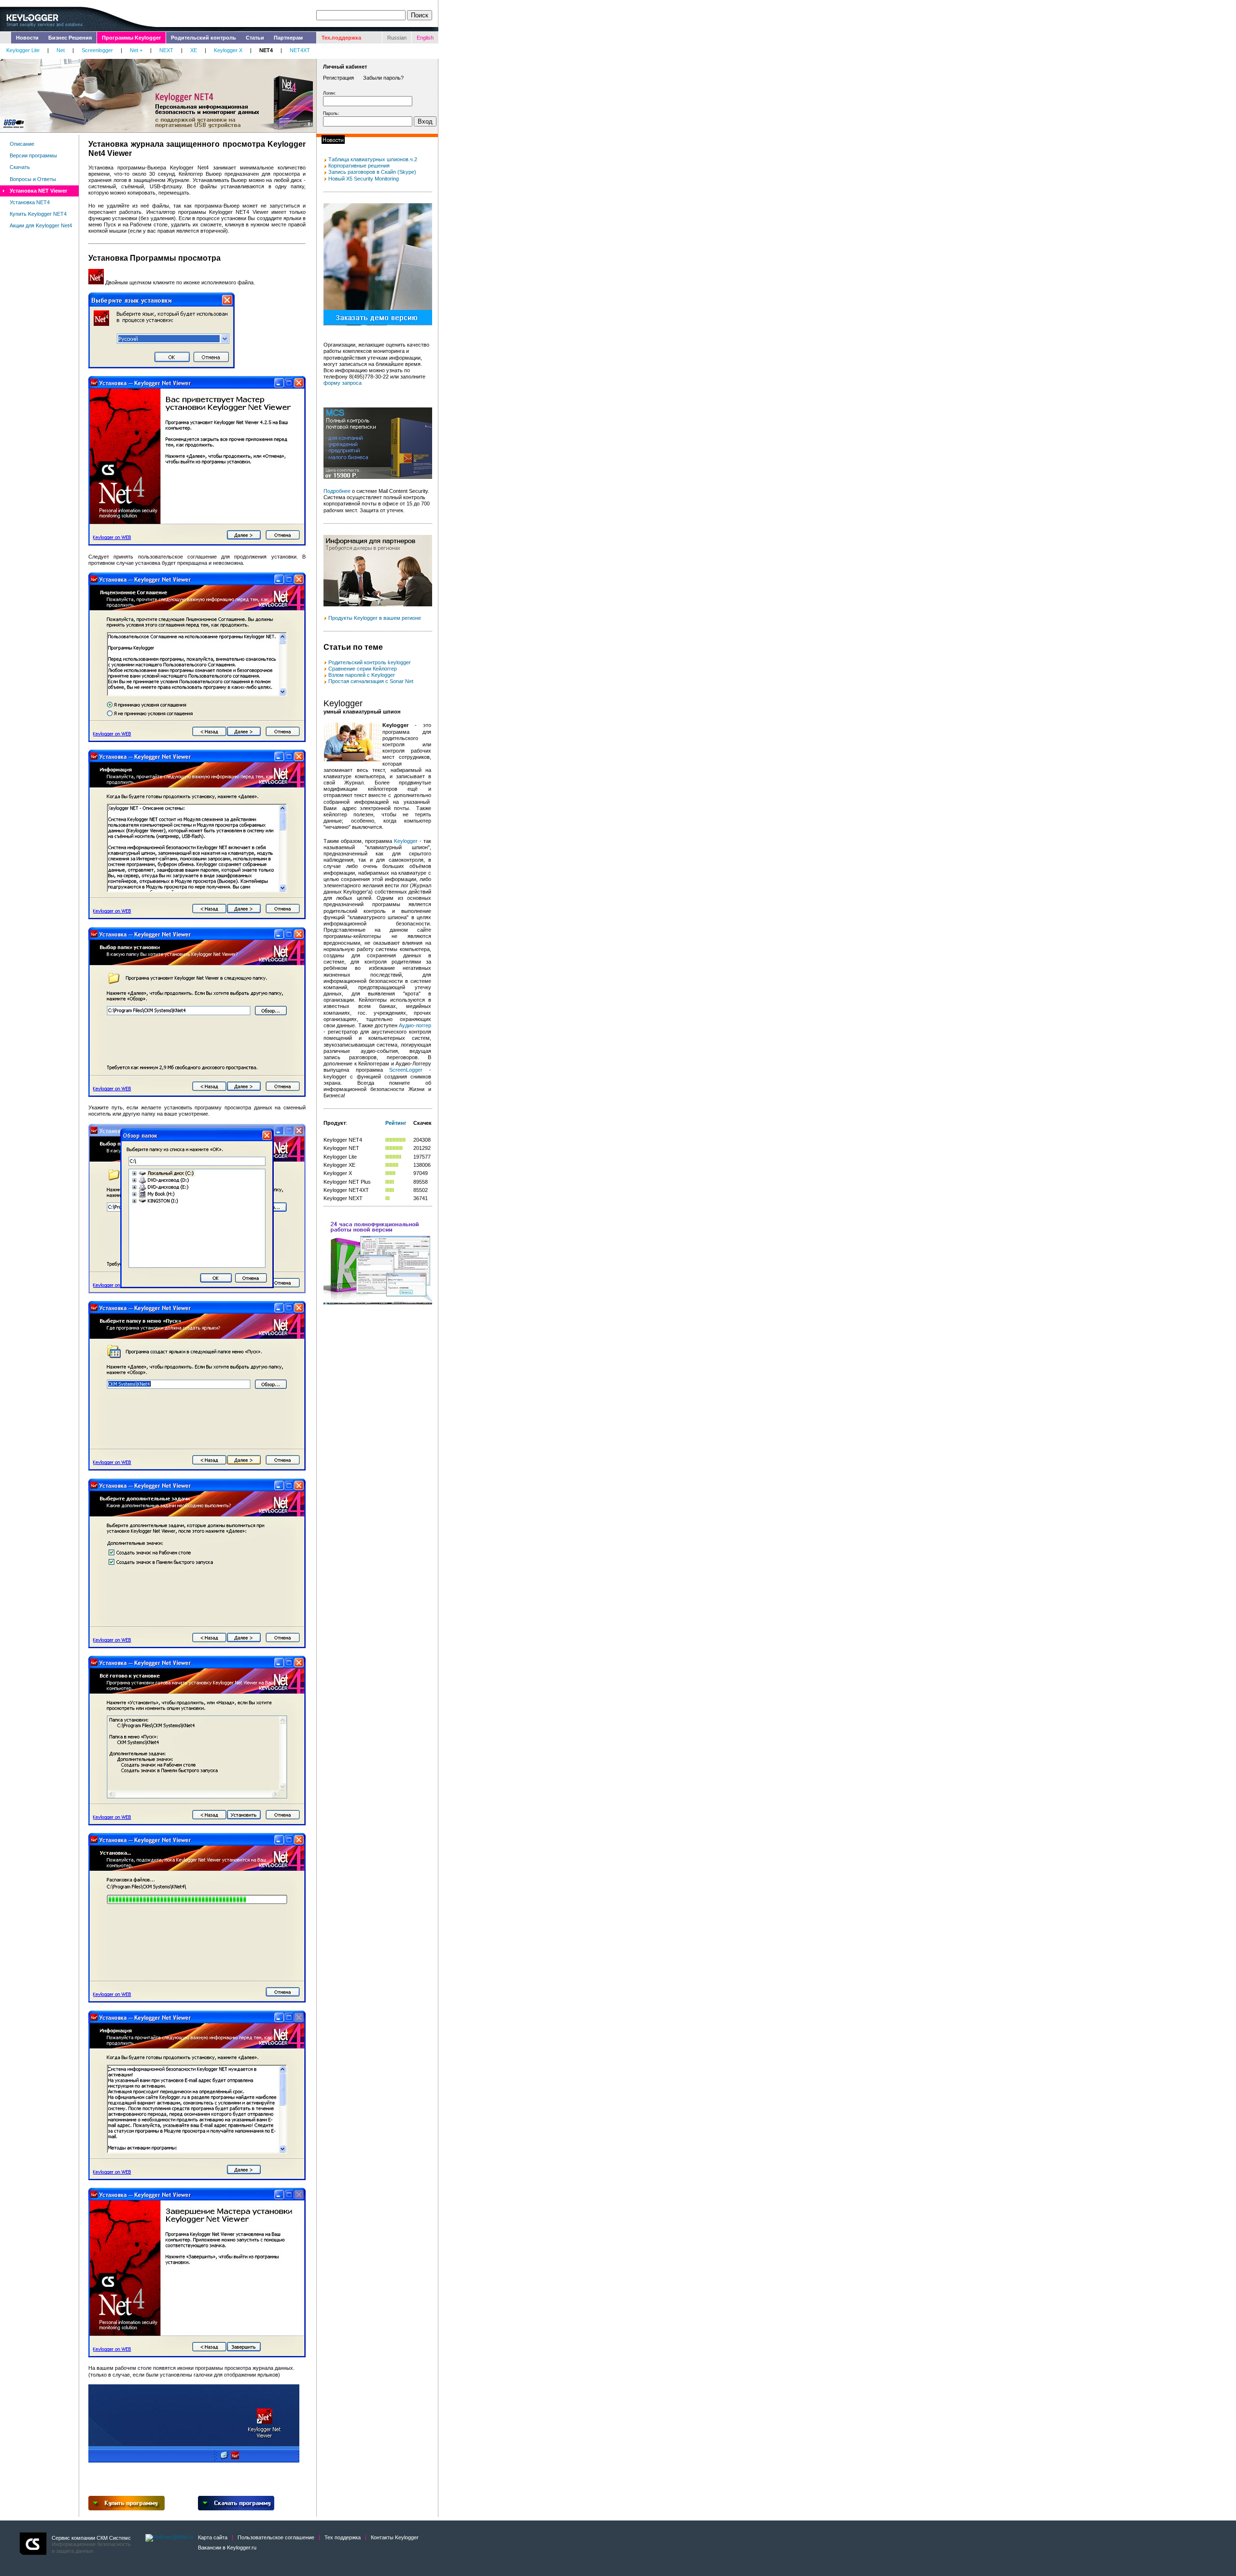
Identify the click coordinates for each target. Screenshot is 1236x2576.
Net (61, 50)
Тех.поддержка (341, 38)
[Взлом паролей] (325, 675)
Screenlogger (97, 50)
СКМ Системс (114, 2538)
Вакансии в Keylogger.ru (227, 2548)
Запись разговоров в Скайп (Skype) (372, 172)
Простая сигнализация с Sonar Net (371, 681)
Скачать (20, 167)
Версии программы (33, 155)
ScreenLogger (406, 1070)
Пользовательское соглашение (276, 2537)
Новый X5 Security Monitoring (364, 179)
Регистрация (338, 78)
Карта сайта (213, 2537)
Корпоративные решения (359, 166)
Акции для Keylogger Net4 (41, 225)
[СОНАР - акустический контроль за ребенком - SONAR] (325, 669)
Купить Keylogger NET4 (38, 214)
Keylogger (406, 841)
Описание (22, 144)
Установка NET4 (30, 202)
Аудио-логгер (415, 1025)
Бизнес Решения (70, 38)
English (425, 38)
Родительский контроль (204, 38)
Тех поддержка (343, 2537)
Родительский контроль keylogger (370, 662)
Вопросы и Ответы (33, 179)
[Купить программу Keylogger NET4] (126, 2508)
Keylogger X (228, 50)
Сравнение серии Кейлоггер (363, 669)
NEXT (166, 50)
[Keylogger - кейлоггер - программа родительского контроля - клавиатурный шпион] (325, 662)
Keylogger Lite (23, 50)
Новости (27, 38)
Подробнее (337, 491)
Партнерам (288, 38)
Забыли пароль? (383, 78)
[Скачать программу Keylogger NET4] (236, 2508)
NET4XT (300, 50)
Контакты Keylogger (395, 2537)
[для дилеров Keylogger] (378, 604)
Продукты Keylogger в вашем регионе (375, 618)
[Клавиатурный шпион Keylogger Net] (325, 681)
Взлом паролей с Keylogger (362, 675)
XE (194, 50)
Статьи (255, 38)
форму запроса (343, 383)
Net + (136, 50)
